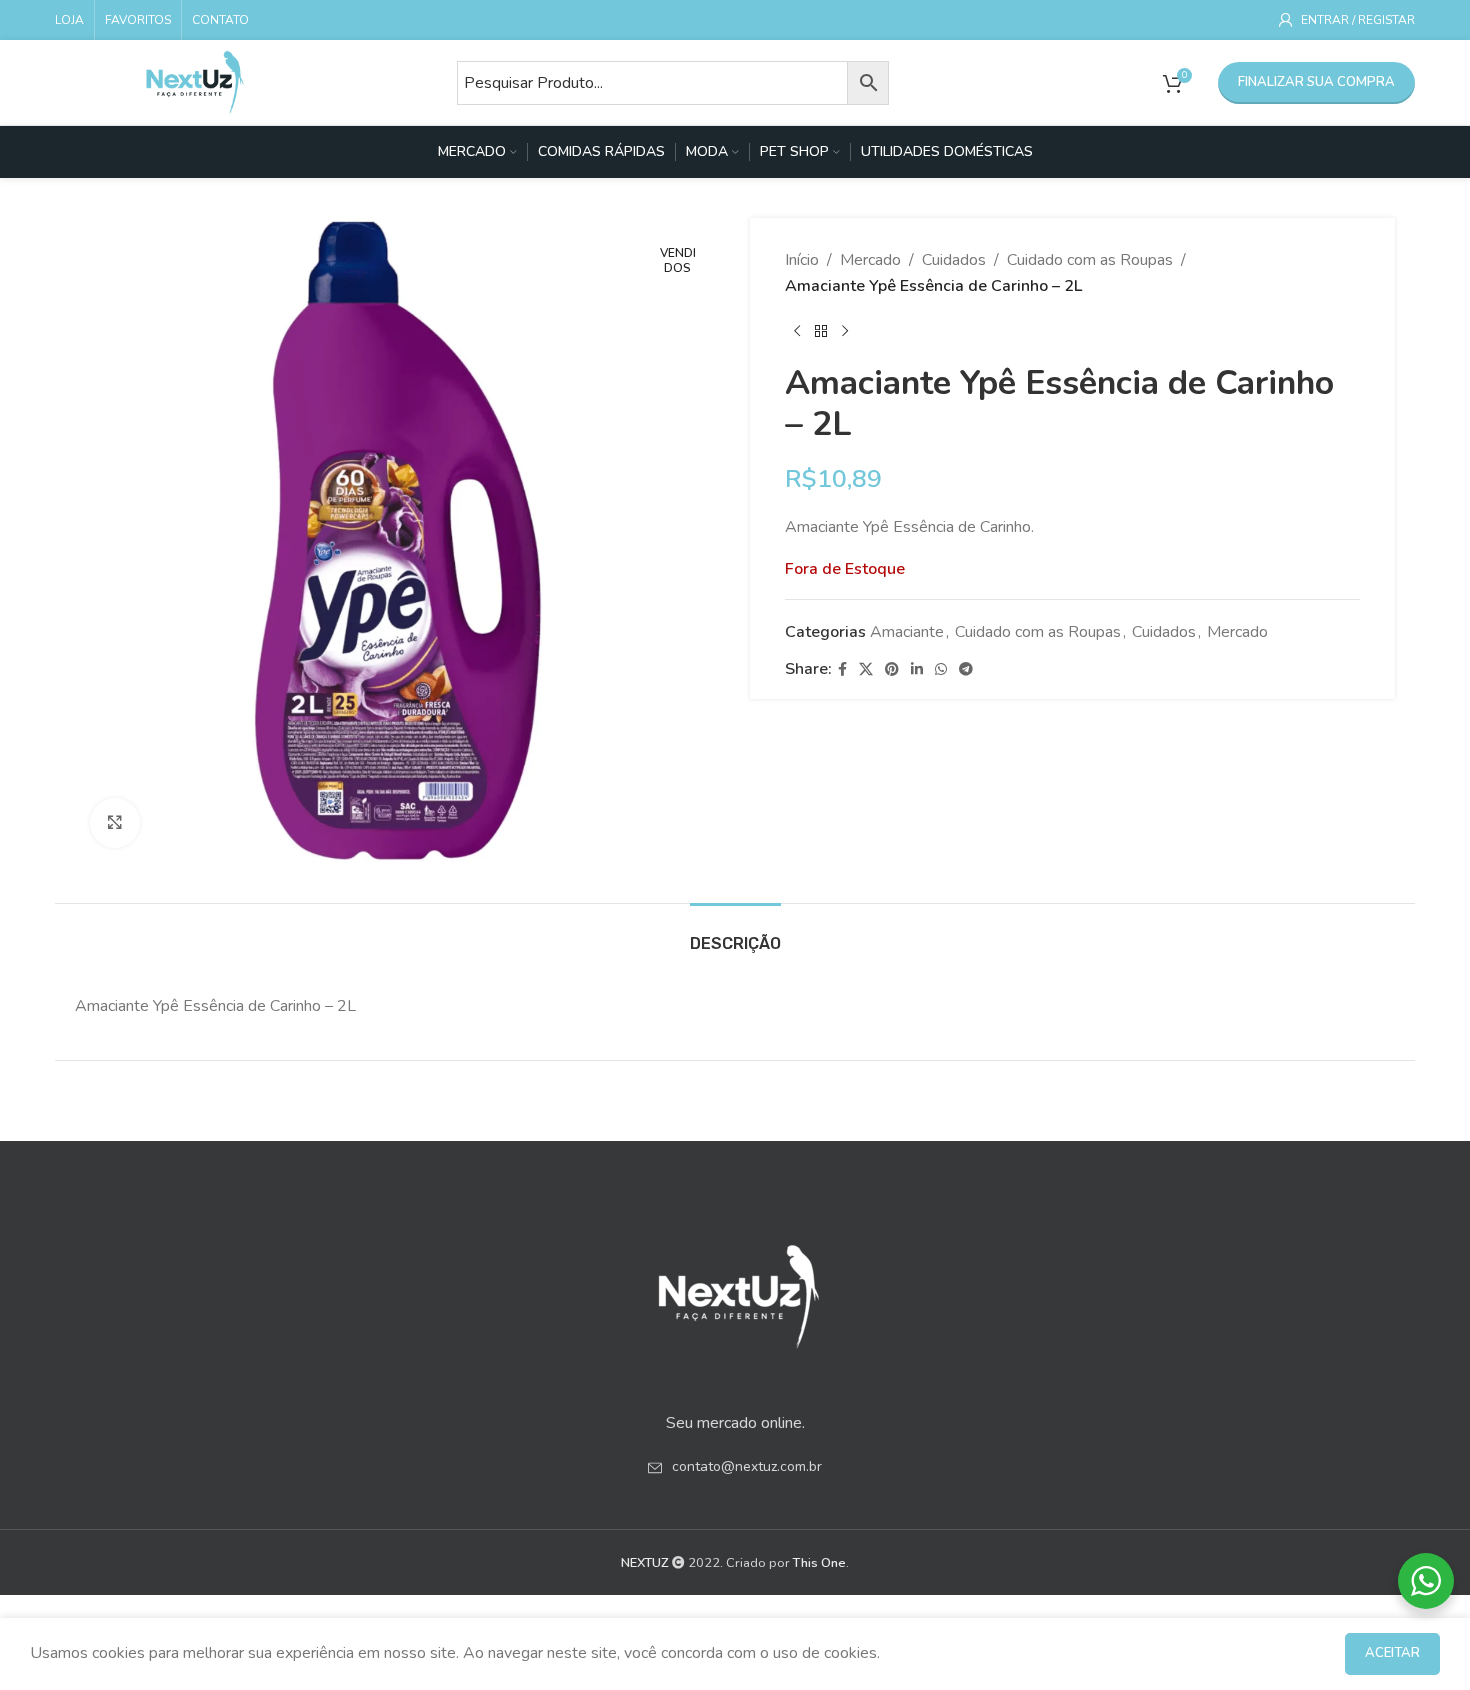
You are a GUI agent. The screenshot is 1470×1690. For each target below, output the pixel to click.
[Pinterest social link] (892, 670)
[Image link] (735, 1290)
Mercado (870, 260)
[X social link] (866, 670)
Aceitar (1392, 1653)
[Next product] (845, 331)
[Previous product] (797, 331)
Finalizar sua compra (1316, 82)
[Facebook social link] (842, 670)
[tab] (735, 933)
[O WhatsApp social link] (941, 670)
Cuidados (954, 260)
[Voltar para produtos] (821, 331)
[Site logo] (195, 81)
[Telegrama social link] (966, 670)
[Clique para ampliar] (115, 823)
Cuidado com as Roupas (1090, 260)
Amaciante (907, 632)
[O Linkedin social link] (917, 670)
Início (802, 260)
